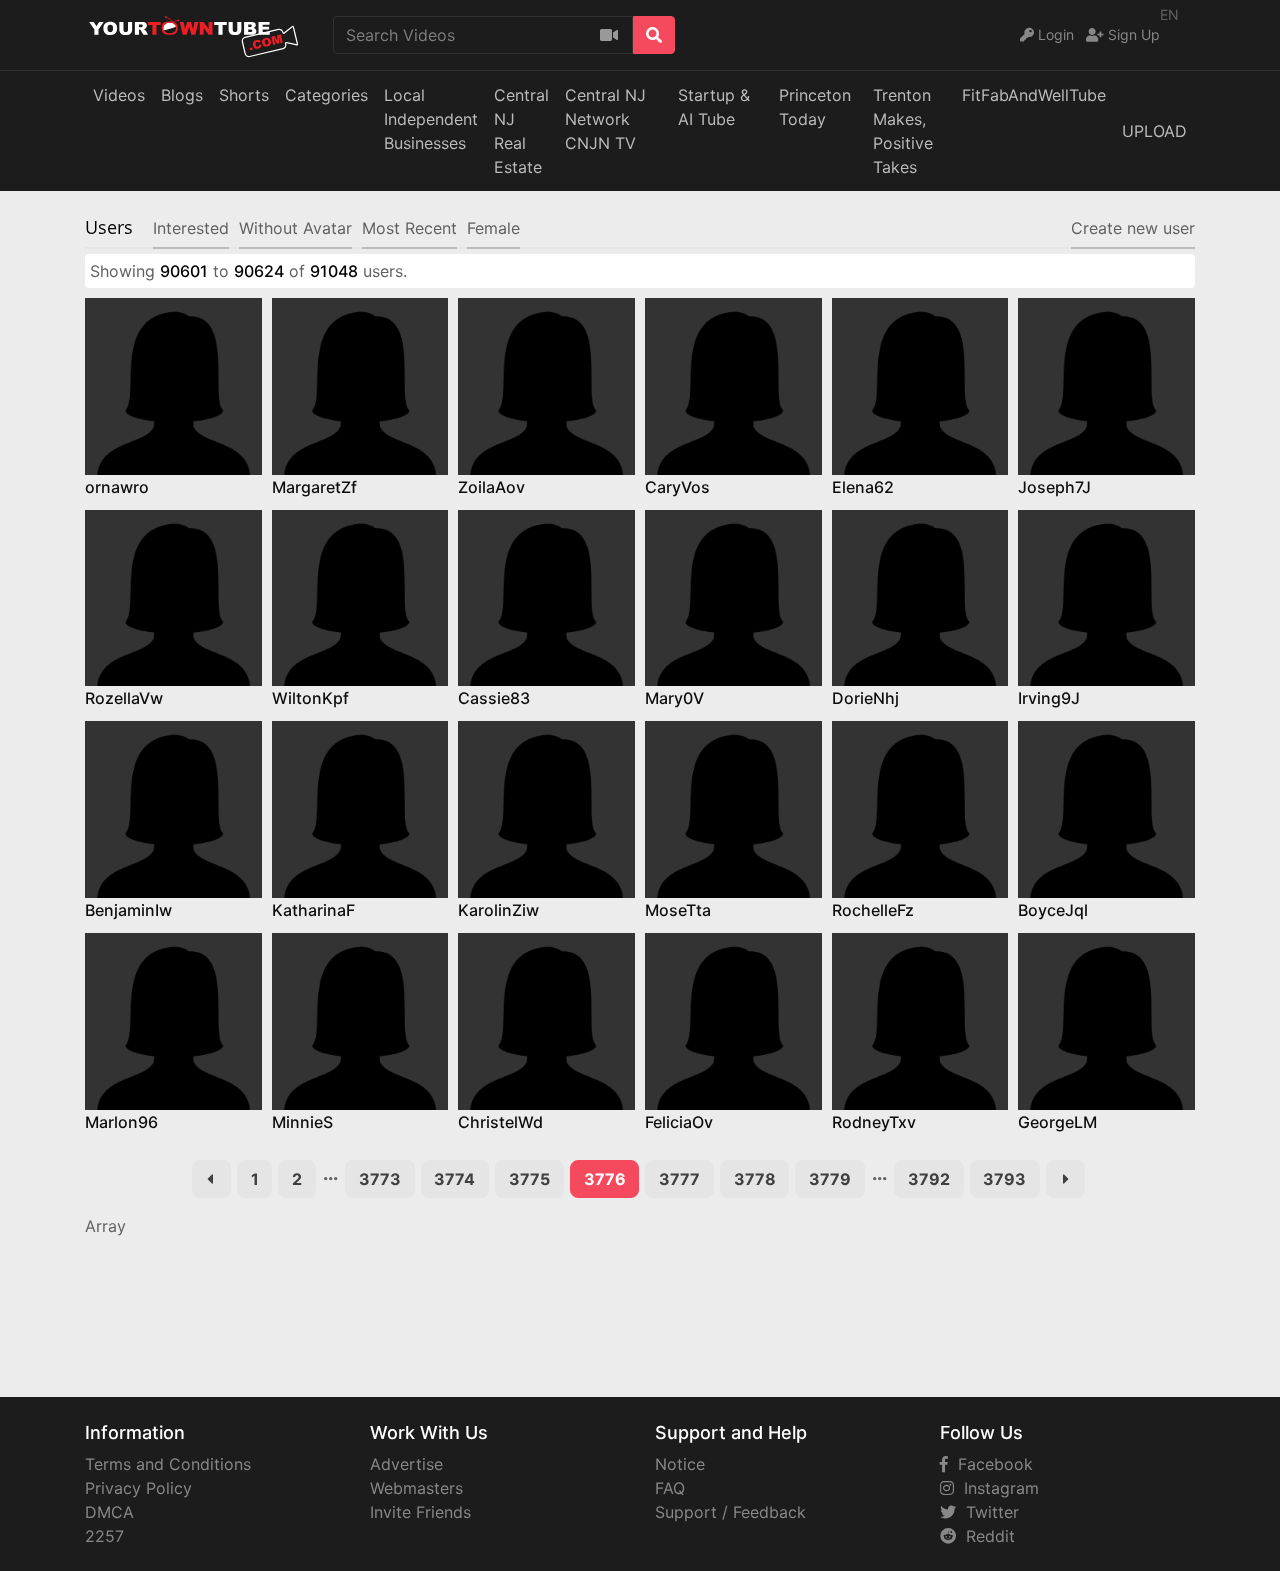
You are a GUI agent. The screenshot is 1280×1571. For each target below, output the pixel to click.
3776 (605, 1179)
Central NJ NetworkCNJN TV (605, 119)
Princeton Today (815, 107)
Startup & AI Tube (714, 107)
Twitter (987, 1512)
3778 (755, 1179)
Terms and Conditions (168, 1464)
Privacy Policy (138, 1488)
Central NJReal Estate (521, 131)
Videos (119, 95)
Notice (680, 1464)
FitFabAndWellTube (1034, 95)
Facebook (990, 1464)
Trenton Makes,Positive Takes (903, 131)
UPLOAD (1154, 131)
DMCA (109, 1512)
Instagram (996, 1488)
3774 (454, 1179)
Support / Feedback (730, 1512)
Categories (326, 95)
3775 (529, 1179)
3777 (679, 1179)
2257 (104, 1536)
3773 (380, 1179)
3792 (929, 1179)
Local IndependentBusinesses (431, 119)
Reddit (985, 1536)
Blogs (182, 95)
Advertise (406, 1464)
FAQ (670, 1488)
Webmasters (416, 1488)
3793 (1004, 1179)
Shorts (244, 95)
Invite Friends (420, 1512)
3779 (830, 1179)
